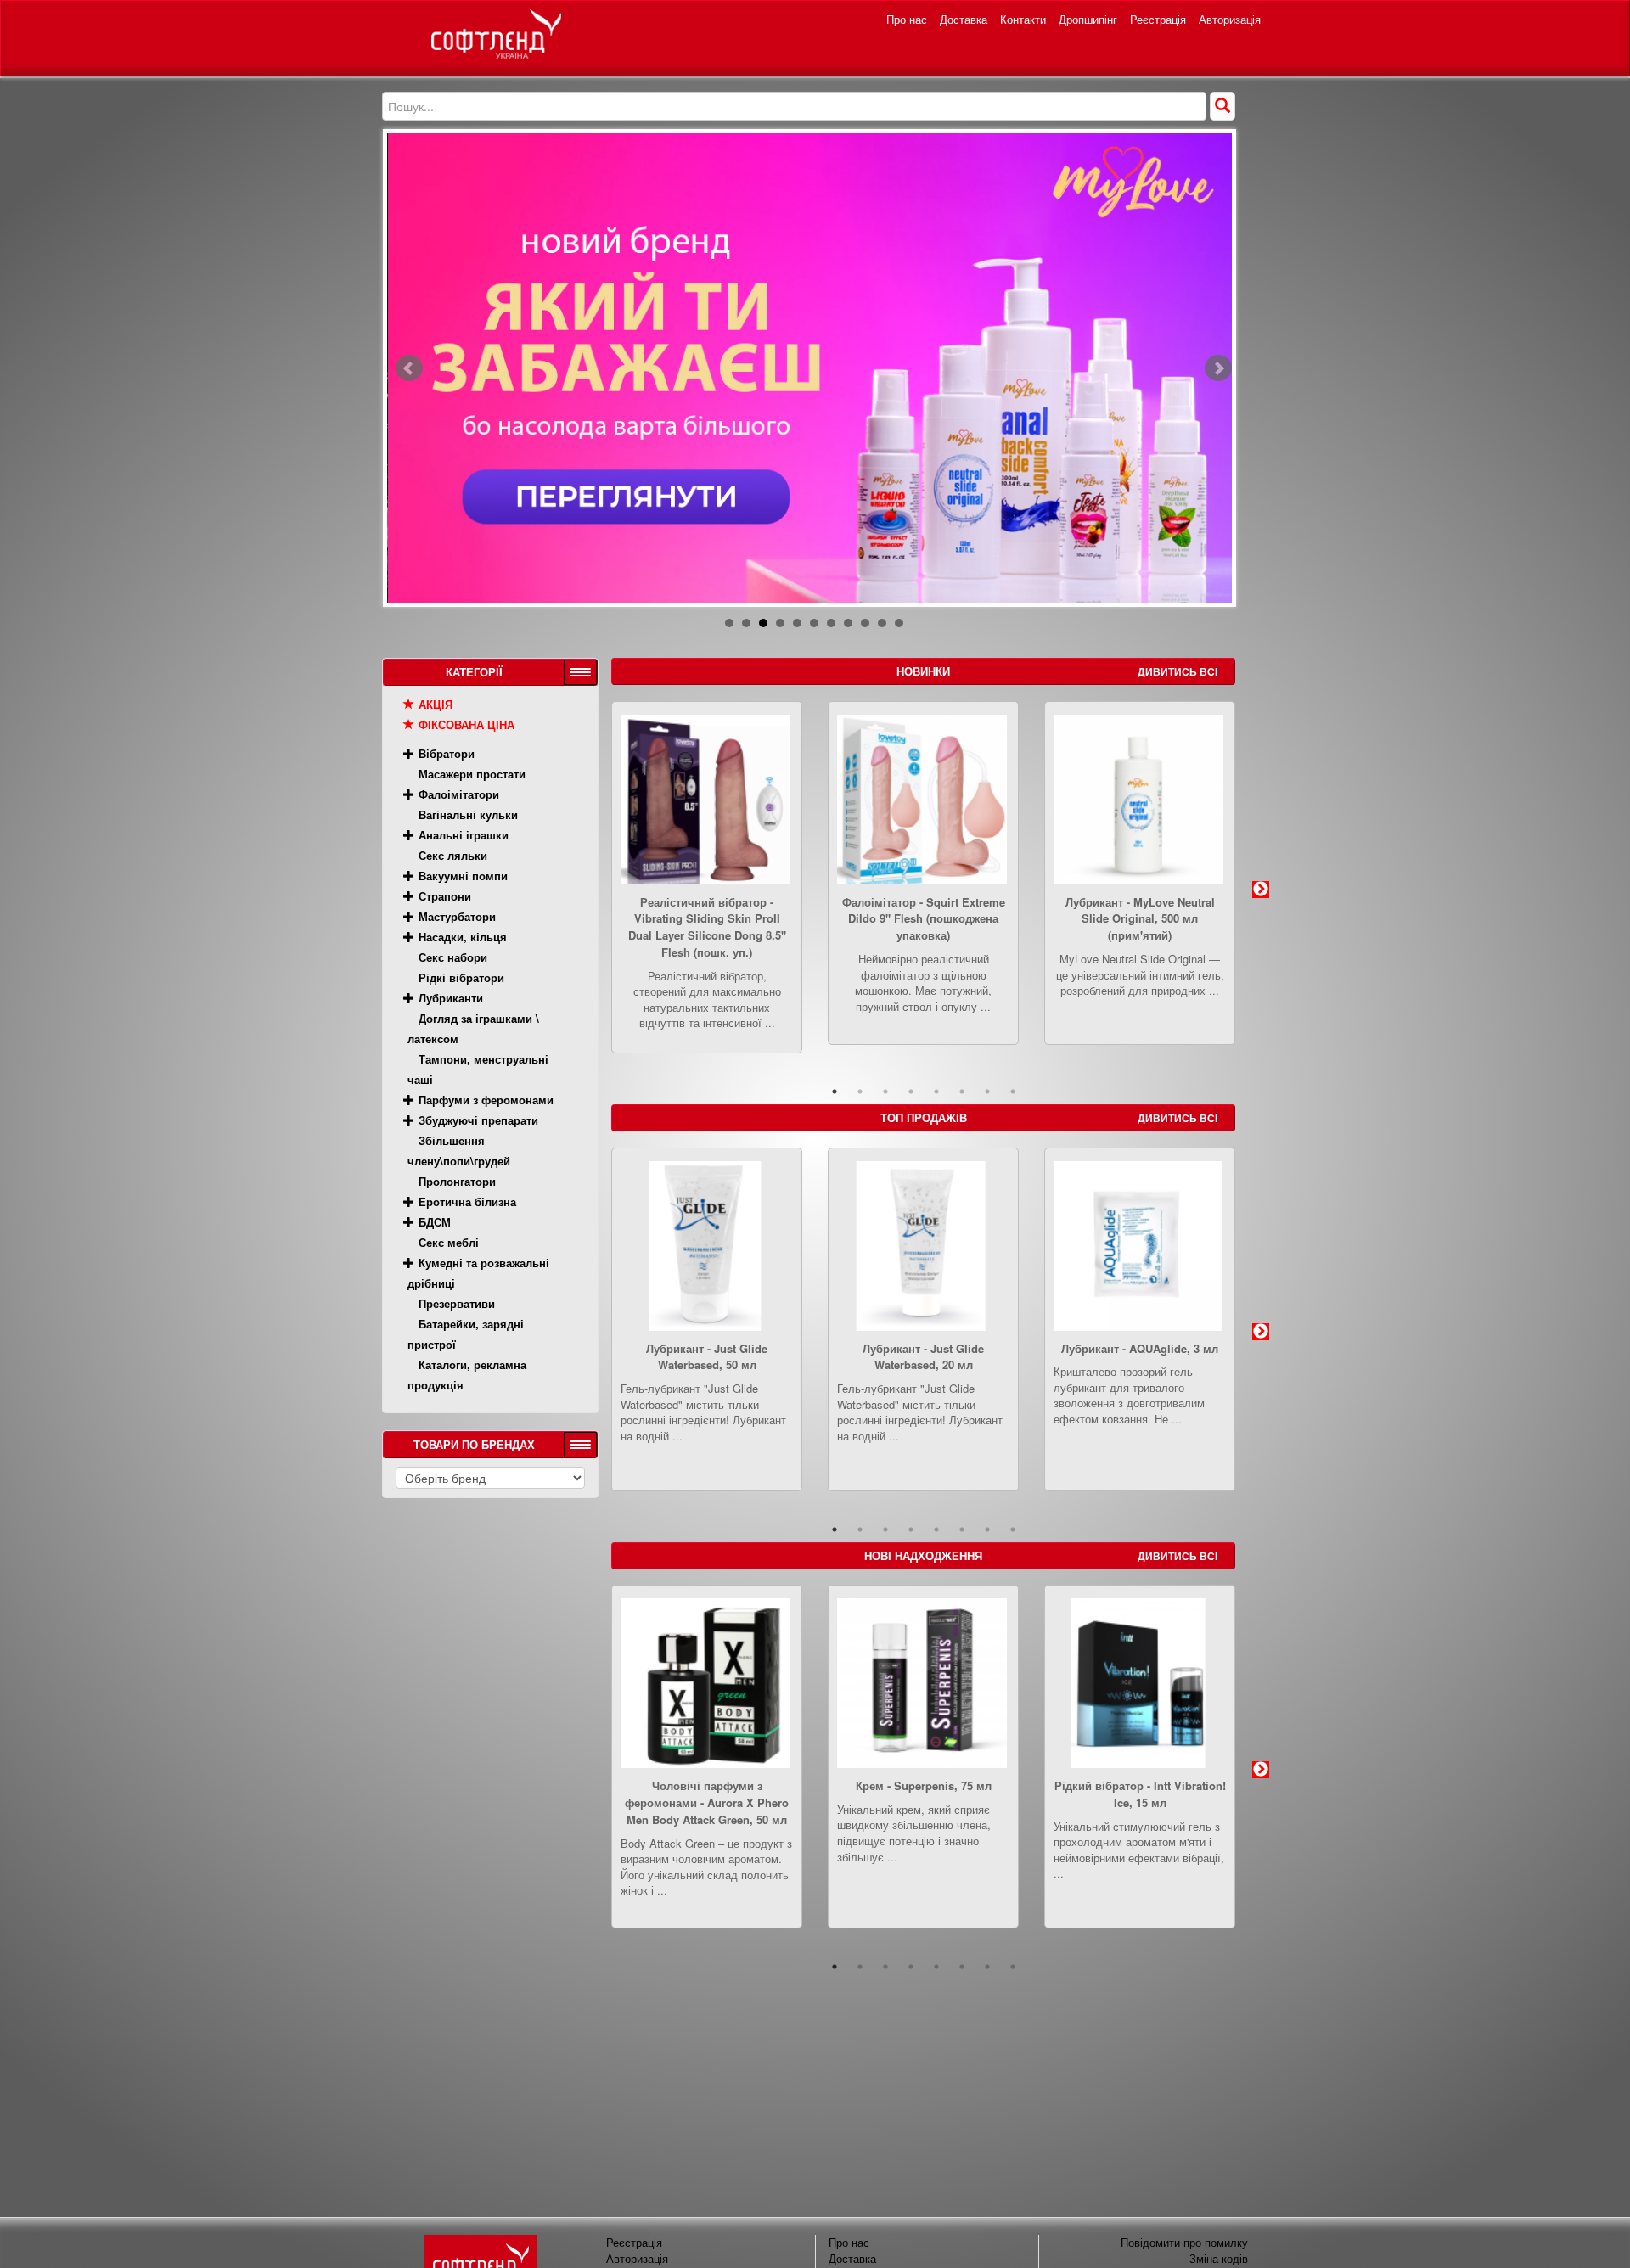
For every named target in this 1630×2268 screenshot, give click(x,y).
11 (899, 623)
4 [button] (911, 1092)
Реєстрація (1158, 19)
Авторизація (1230, 19)
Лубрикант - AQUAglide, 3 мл (1140, 1348)
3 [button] (885, 1092)
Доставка (964, 19)
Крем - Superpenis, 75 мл (924, 1785)
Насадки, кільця (463, 937)
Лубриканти (451, 998)
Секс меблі (449, 1242)
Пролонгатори (457, 1181)
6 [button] (962, 1092)
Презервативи (457, 1303)
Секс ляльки (453, 855)
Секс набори (453, 957)
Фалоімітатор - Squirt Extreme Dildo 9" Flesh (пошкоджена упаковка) (924, 919)
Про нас (907, 19)
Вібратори (447, 753)
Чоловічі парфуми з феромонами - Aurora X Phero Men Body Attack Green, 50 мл (707, 1802)
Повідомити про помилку (1184, 2242)
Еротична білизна (467, 1201)
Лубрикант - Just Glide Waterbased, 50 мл (707, 1357)
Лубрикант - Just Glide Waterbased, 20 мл (923, 1357)
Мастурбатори (457, 916)
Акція (436, 704)
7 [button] (987, 1092)
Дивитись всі (1178, 671)
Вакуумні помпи (463, 876)
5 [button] (936, 1092)
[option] (707, 890)
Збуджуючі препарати (478, 1120)
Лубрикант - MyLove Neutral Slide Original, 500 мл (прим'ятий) (1140, 919)
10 (882, 623)
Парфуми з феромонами (486, 1100)
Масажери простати (472, 774)
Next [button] (1261, 890)
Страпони (445, 896)
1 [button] (835, 1092)
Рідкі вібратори (461, 977)
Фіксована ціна (467, 724)
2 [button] (860, 1092)
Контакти (1023, 19)
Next (1218, 368)
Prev (409, 368)
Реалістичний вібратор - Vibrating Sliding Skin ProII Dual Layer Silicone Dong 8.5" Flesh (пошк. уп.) (707, 927)
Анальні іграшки (464, 835)
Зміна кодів (1219, 2258)
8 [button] (1013, 1092)
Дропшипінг (1088, 19)
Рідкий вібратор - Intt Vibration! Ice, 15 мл (1140, 1794)
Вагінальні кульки (468, 814)
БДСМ (435, 1222)
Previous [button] (586, 890)
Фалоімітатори (459, 794)
